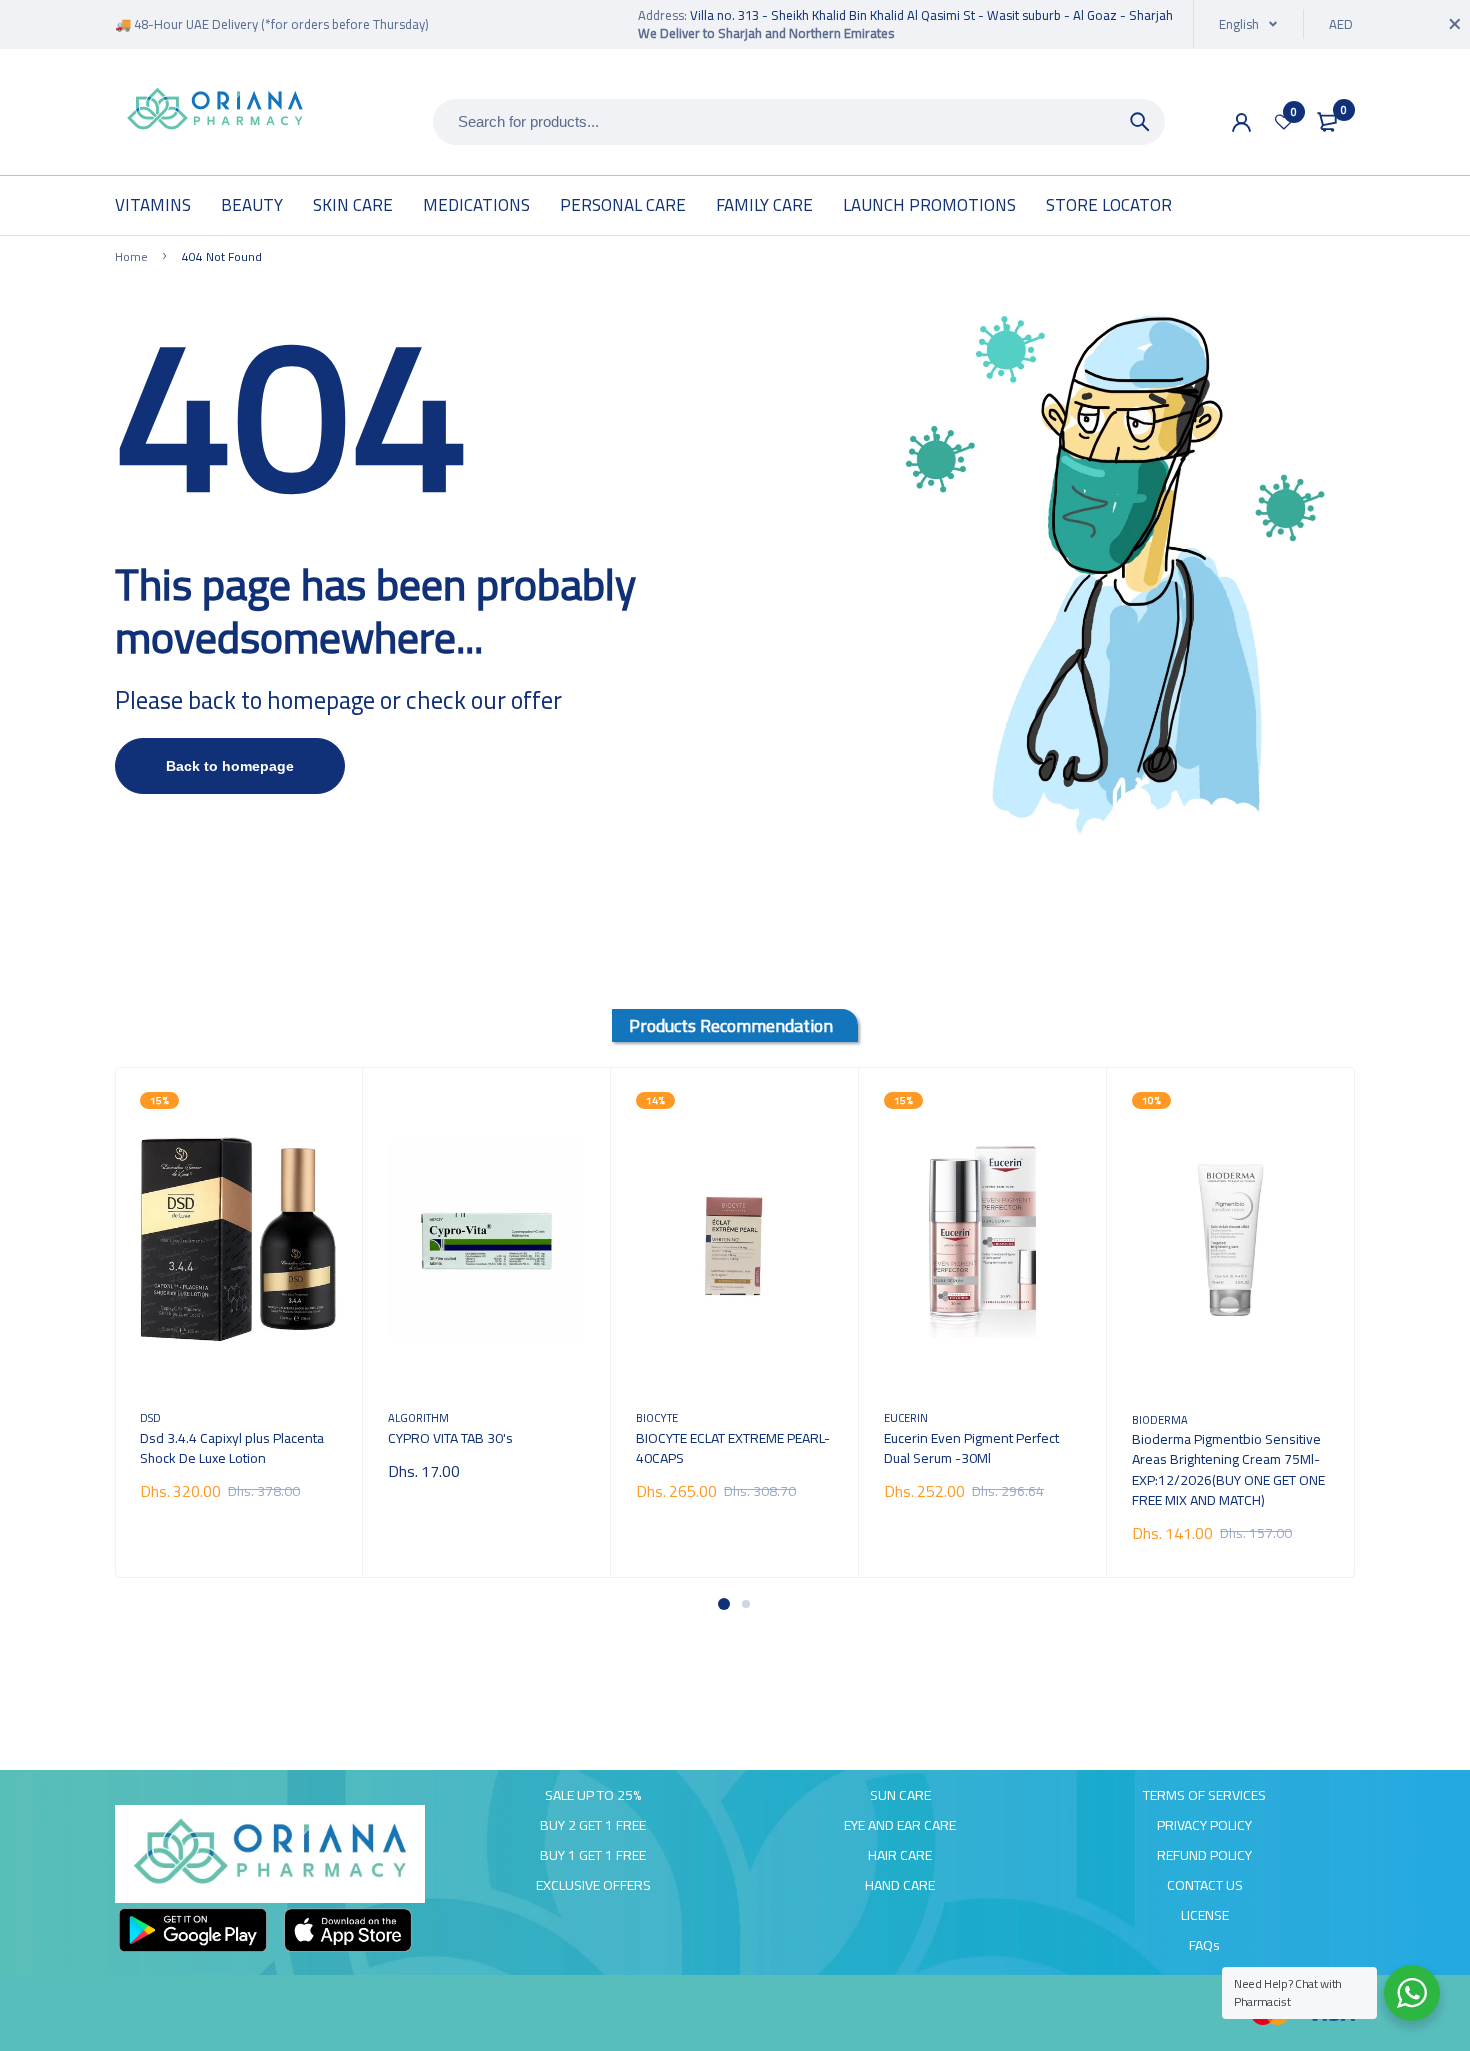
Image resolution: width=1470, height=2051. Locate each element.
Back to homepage (230, 766)
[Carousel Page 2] (746, 1604)
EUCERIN (906, 1417)
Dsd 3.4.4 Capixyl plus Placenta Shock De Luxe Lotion (232, 1448)
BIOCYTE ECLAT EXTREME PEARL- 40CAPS (733, 1448)
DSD (150, 1417)
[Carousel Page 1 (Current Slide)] (724, 1604)
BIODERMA (1160, 1419)
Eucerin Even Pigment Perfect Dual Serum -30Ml (971, 1448)
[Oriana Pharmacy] (215, 110)
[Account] (1241, 122)
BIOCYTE (657, 1417)
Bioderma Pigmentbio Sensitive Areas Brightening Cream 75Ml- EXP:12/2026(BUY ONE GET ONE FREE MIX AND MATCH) (1228, 1469)
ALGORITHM (418, 1417)
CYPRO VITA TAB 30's (450, 1438)
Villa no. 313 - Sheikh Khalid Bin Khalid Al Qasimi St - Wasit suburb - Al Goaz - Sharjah (931, 15)
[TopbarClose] (1455, 24)
